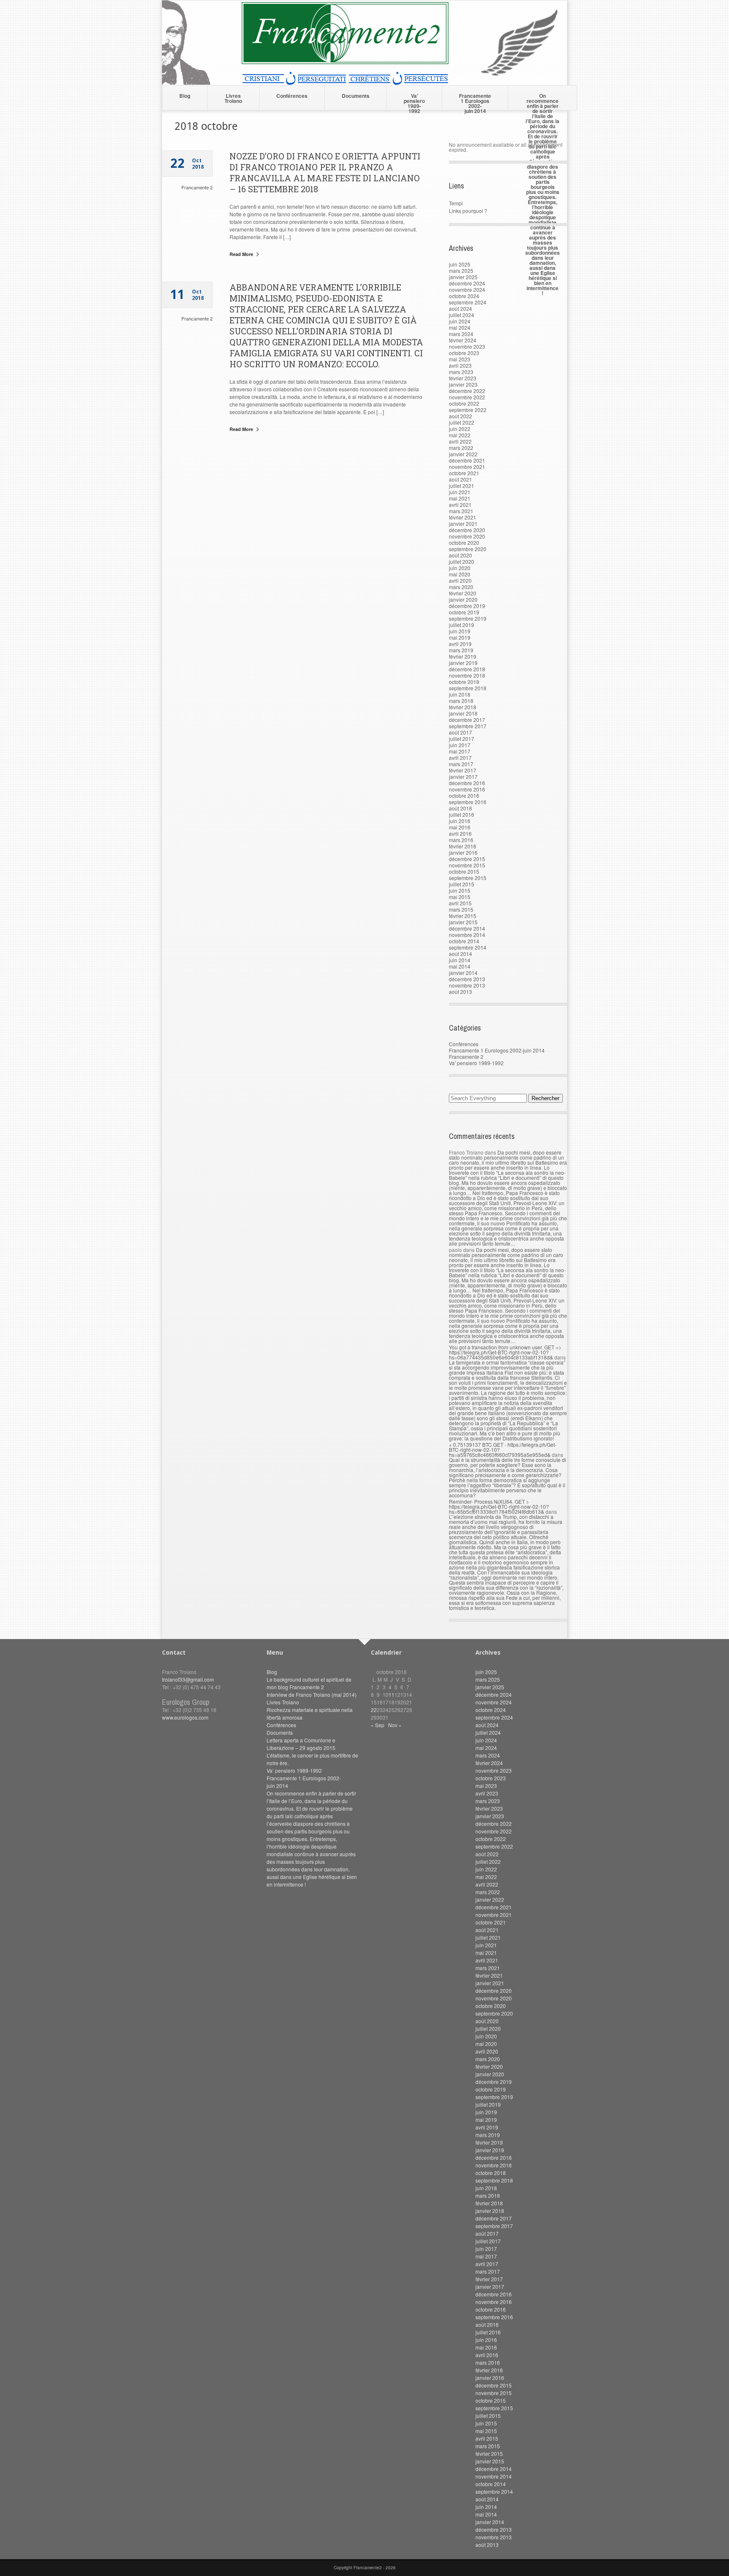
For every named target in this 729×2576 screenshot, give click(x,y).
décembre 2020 (467, 530)
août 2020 (460, 555)
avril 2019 (460, 644)
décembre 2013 (467, 979)
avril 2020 (460, 580)
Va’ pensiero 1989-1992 (414, 101)
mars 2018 (461, 701)
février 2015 (463, 916)
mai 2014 (460, 966)
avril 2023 (460, 365)
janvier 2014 (463, 973)
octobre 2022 (464, 403)
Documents (356, 96)
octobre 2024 (464, 296)
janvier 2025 (463, 277)
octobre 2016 (464, 795)
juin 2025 (460, 264)
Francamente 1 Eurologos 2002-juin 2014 (475, 101)
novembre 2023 (467, 346)
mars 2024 (461, 334)
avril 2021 (460, 505)
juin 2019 (460, 631)
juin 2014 (460, 960)
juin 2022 (460, 429)
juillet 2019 (462, 625)
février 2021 (463, 517)
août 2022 (460, 416)
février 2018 (463, 707)
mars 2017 (461, 764)
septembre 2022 (468, 410)
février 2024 (463, 340)
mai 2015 (460, 897)
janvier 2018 (463, 713)
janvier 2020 (463, 599)
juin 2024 (460, 321)
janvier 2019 (463, 663)
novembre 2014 (467, 935)
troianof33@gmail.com (188, 1679)
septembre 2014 (468, 947)
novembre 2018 (467, 675)
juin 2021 (460, 492)
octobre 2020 (464, 542)
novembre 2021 (467, 467)
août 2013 (460, 992)
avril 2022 (460, 441)
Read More (242, 254)
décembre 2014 (467, 928)
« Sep (378, 1725)
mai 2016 (460, 827)
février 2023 (463, 378)
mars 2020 (461, 587)
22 (374, 1710)
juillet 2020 (462, 561)
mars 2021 (461, 511)
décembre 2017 (467, 720)
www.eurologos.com (185, 1717)
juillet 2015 (462, 884)
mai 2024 (460, 327)
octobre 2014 (464, 941)
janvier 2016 (463, 852)
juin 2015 (460, 890)
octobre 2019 (464, 612)
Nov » (395, 1725)
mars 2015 (461, 909)
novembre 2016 (467, 789)
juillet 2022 (462, 422)
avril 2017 (460, 758)
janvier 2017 (463, 777)
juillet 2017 (462, 739)
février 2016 (463, 846)
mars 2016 (461, 840)
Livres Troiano (233, 98)
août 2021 (460, 479)
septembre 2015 (468, 878)
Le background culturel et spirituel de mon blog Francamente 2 (309, 1683)
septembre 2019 (468, 618)
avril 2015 (460, 903)
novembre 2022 (467, 397)
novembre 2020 (467, 536)
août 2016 (460, 808)
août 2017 (460, 732)
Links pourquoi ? (468, 211)
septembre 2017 (468, 726)
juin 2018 (460, 694)
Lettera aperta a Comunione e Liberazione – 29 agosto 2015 (301, 1744)
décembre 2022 (467, 391)
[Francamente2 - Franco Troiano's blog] (364, 82)
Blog (185, 96)
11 (391, 1694)
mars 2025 (461, 271)
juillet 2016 (462, 814)
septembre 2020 (468, 549)
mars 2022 (461, 448)
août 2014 (460, 954)
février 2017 (463, 770)
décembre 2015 (467, 859)
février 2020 (463, 593)
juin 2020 (460, 568)
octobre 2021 (464, 473)
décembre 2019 (467, 606)
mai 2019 (460, 637)
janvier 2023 (463, 384)
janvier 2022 (463, 454)
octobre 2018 (464, 682)
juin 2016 (460, 821)
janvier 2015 (463, 922)
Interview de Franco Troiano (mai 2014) (312, 1694)
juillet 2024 (462, 315)
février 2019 (463, 656)
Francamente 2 (197, 187)
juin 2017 (460, 745)
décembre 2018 (467, 669)
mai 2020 (460, 574)
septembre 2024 (468, 302)
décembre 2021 (467, 460)
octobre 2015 (464, 871)
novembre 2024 (467, 289)
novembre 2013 (467, 985)
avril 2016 (460, 833)
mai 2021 (460, 498)
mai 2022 (460, 435)
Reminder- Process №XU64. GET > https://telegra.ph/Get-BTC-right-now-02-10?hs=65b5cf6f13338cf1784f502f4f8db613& (499, 1506)
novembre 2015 (467, 865)
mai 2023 (460, 359)
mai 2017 (460, 751)
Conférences (292, 96)
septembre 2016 (468, 802)
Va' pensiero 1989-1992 (476, 1063)
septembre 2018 (468, 688)
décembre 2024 (467, 283)
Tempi (456, 203)
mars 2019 (461, 650)
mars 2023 (461, 372)
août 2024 (460, 308)
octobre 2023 (464, 353)
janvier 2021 (463, 524)
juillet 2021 (462, 486)
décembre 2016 (467, 783)
